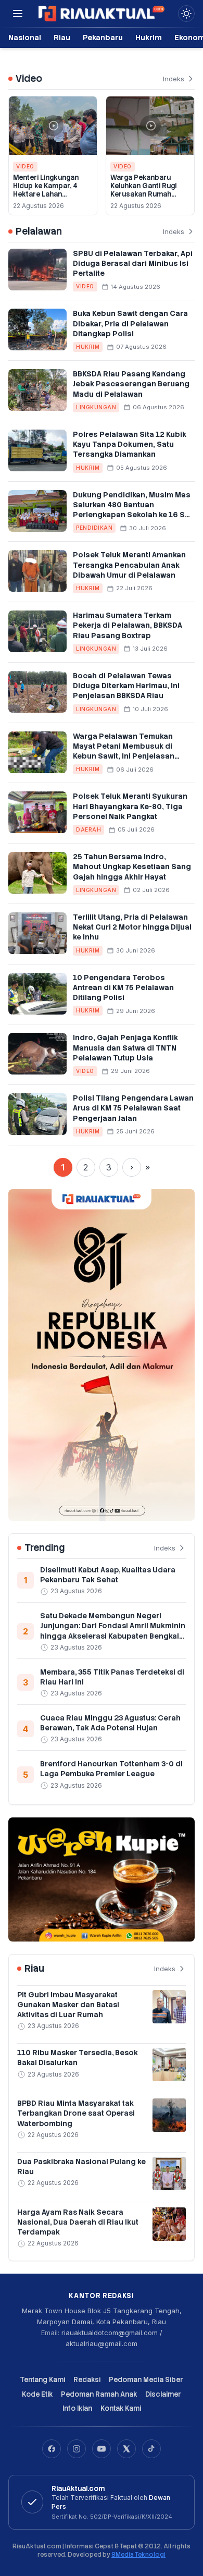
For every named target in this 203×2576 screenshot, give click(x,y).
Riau (62, 37)
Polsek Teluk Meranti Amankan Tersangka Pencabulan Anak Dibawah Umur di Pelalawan (129, 565)
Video (25, 166)
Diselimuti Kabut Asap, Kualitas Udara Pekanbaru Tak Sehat (108, 1575)
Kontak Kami (121, 2408)
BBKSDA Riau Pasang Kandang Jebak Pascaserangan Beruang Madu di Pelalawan (131, 384)
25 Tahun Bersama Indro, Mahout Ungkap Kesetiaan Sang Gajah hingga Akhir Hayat (132, 867)
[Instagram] (77, 2449)
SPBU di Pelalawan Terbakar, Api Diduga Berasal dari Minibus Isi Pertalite (133, 264)
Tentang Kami (42, 2380)
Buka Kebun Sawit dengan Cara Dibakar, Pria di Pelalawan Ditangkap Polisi (130, 323)
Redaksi (87, 2380)
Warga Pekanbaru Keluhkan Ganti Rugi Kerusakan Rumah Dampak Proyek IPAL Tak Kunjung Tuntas (145, 194)
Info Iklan (77, 2408)
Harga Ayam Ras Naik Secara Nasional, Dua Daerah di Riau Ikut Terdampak (78, 2222)
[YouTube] (102, 2449)
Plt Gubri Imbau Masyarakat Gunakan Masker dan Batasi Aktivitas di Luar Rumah (68, 2005)
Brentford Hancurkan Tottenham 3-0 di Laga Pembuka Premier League (111, 1769)
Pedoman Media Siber (146, 2380)
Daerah (88, 829)
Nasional (25, 37)
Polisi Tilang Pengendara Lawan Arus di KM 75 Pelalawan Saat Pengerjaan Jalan (133, 1108)
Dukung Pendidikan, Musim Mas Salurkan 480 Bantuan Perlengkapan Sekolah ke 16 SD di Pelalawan (132, 510)
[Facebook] (52, 2449)
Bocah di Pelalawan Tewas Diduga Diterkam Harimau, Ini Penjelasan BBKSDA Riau (126, 686)
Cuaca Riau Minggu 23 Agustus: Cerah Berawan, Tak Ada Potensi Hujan (110, 1723)
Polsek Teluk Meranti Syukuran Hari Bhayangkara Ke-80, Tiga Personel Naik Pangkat (130, 806)
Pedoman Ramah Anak (99, 2394)
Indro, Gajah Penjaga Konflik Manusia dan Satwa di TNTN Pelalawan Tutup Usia (125, 1048)
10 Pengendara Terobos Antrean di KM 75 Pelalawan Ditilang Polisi (123, 988)
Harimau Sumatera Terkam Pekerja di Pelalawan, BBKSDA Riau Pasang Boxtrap (128, 625)
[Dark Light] (186, 14)
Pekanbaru (103, 37)
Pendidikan (94, 528)
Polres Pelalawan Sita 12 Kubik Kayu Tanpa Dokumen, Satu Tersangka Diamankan (130, 444)
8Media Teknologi (138, 2555)
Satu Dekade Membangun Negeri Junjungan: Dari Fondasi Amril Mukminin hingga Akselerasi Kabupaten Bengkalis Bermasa (113, 1631)
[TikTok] (151, 2449)
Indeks (174, 79)
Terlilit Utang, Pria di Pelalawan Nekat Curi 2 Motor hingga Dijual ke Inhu (132, 927)
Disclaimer (163, 2394)
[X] (126, 2449)
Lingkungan (96, 407)
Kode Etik (37, 2394)
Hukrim (149, 37)
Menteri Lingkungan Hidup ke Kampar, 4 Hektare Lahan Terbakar (46, 190)
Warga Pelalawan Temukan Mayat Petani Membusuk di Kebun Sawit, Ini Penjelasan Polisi (124, 751)
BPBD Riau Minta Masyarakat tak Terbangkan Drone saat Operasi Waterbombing (76, 2113)
